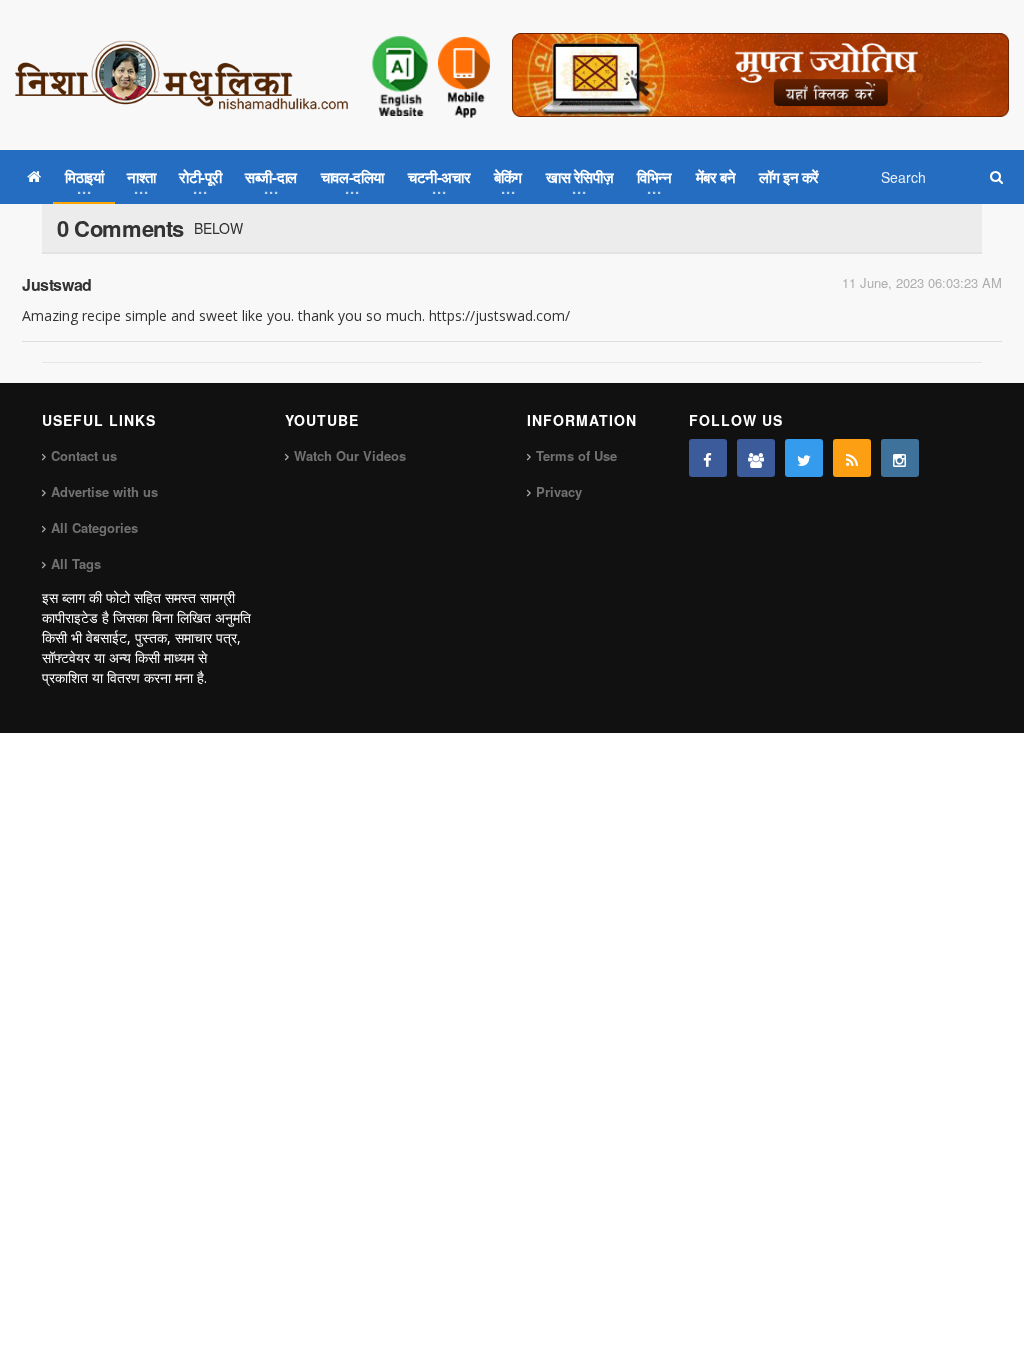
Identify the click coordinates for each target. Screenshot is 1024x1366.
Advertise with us (104, 491)
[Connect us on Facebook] (708, 458)
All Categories (94, 527)
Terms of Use (576, 455)
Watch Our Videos (350, 455)
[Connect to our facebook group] (756, 458)
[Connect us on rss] (852, 458)
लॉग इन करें (789, 177)
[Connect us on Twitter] (804, 458)
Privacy (559, 491)
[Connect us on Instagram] (900, 458)
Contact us (84, 455)
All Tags (76, 563)
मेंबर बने (716, 177)
